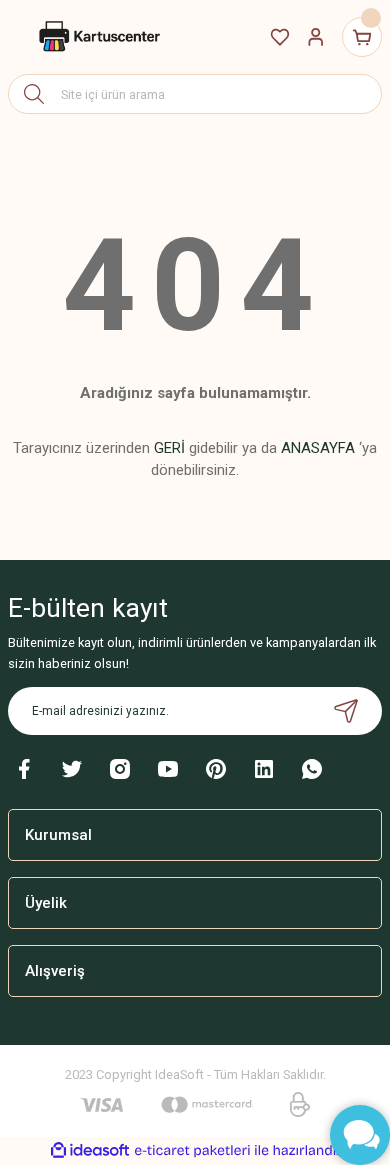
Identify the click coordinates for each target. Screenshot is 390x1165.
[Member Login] (316, 37)
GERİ (169, 448)
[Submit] (346, 711)
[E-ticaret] (192, 1150)
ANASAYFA (318, 448)
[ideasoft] (90, 1151)
